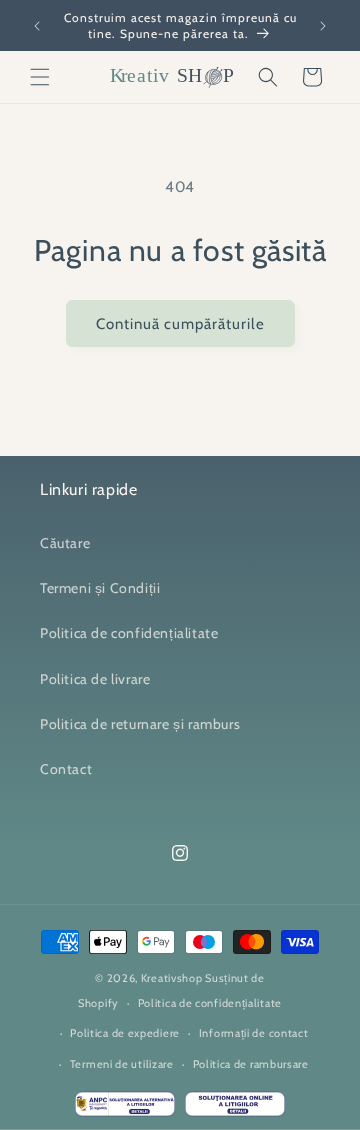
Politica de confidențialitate (129, 633)
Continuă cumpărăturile (180, 324)
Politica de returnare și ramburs (140, 724)
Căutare (65, 543)
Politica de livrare (95, 679)
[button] (40, 77)
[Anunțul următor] (323, 26)
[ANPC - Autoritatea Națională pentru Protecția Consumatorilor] (125, 1109)
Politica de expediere (125, 1033)
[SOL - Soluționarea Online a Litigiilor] (235, 1109)
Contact (66, 769)
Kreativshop (172, 978)
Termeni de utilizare (122, 1064)
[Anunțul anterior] (37, 26)
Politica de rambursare (251, 1064)
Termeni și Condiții (100, 588)
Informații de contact (254, 1033)
